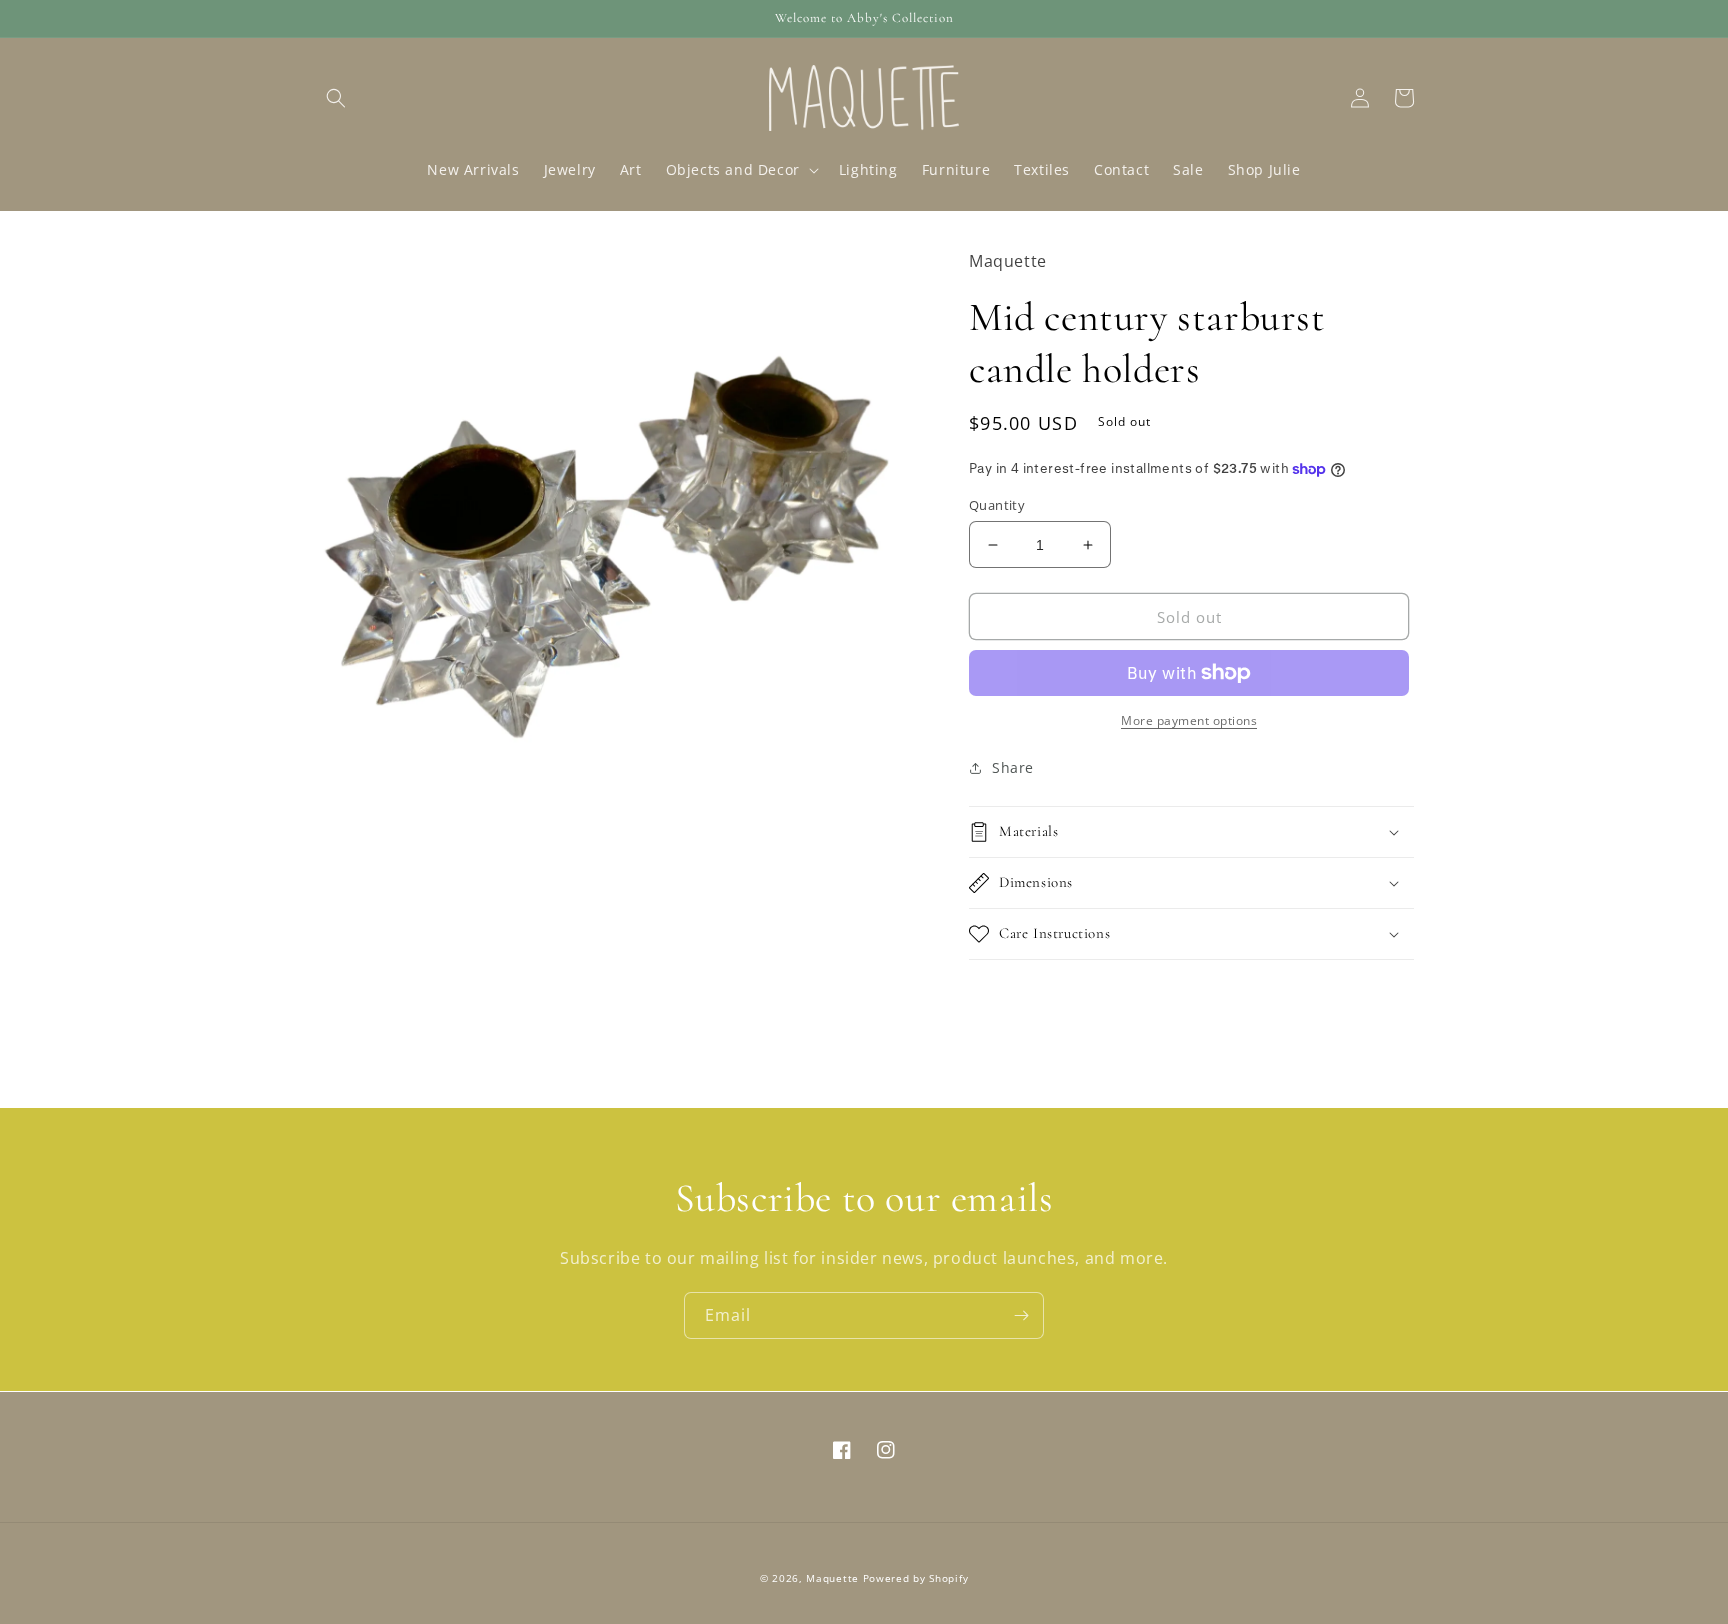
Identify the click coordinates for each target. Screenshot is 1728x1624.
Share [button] (1013, 767)
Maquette (832, 1578)
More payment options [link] (1189, 720)
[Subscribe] (1021, 1315)
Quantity (997, 505)
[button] (336, 98)
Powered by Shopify (916, 1578)
